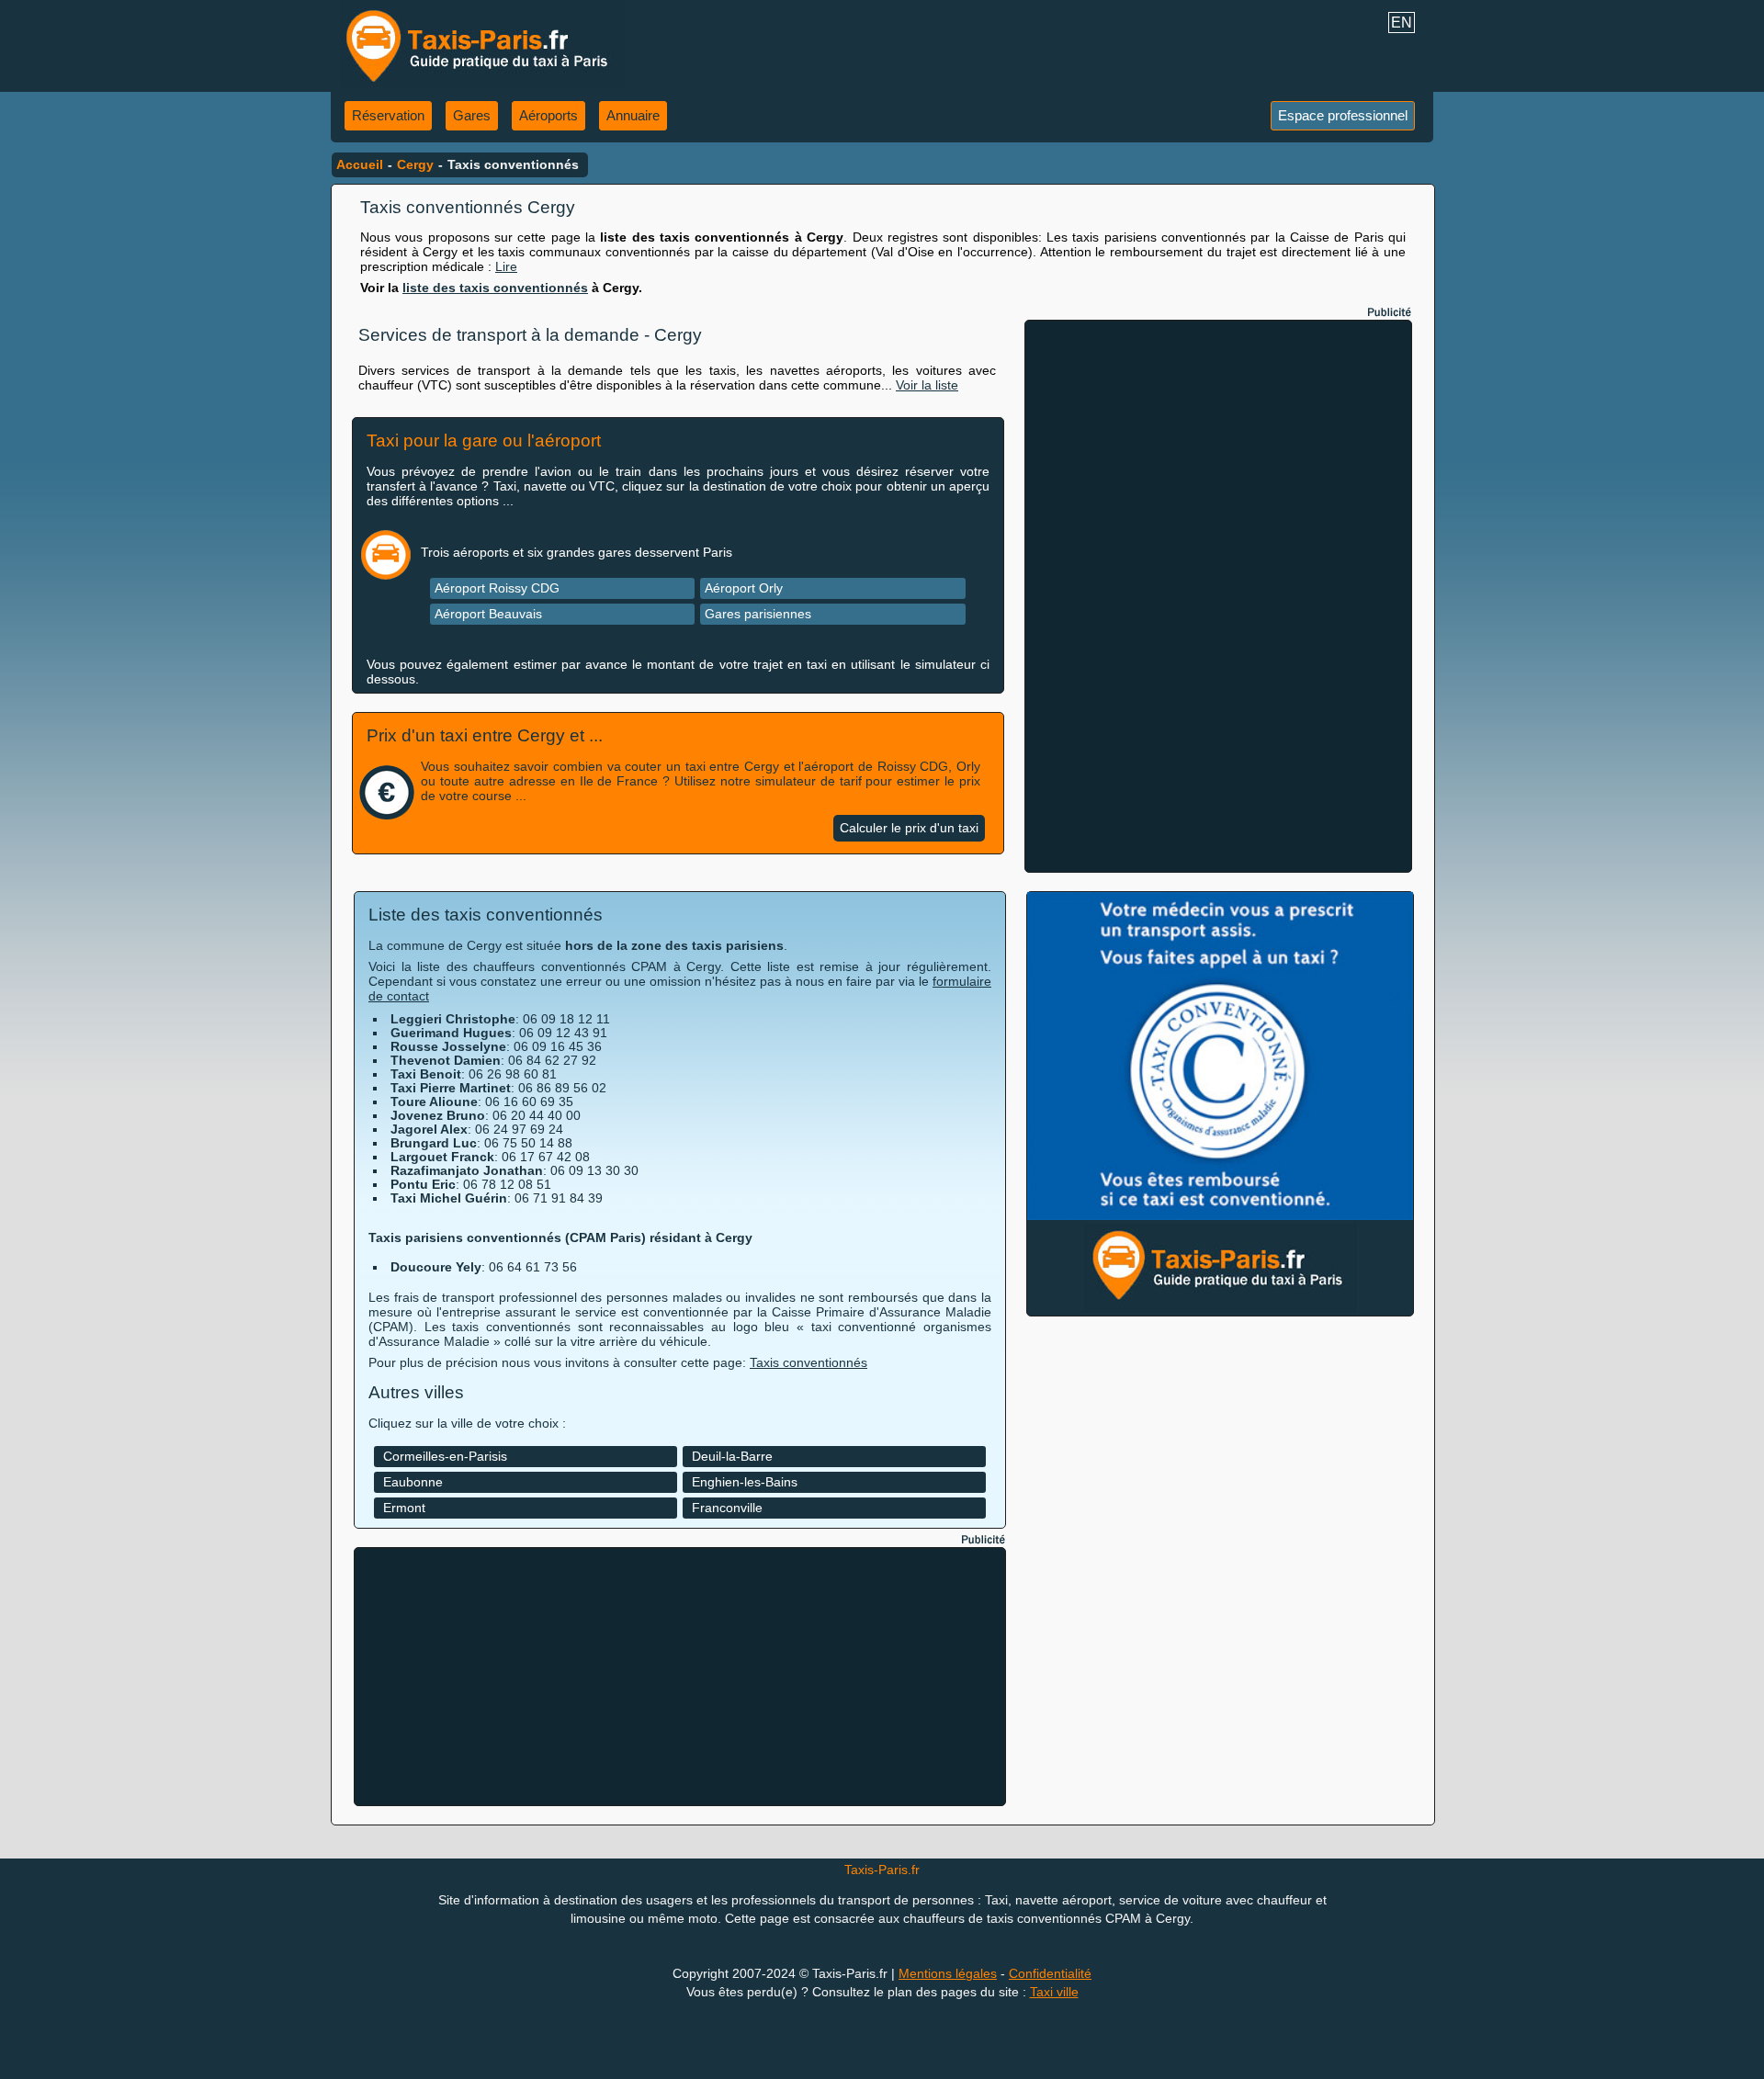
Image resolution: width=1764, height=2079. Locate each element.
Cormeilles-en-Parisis (445, 1456)
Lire (506, 266)
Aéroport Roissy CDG (497, 588)
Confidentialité (1050, 1973)
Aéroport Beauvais (488, 614)
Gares (472, 115)
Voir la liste (927, 385)
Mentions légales (948, 1973)
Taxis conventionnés (808, 1362)
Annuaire (633, 115)
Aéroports (548, 115)
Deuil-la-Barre (732, 1456)
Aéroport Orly (744, 588)
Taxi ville (1054, 1992)
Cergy (415, 164)
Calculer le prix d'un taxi (909, 828)
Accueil (360, 164)
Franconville (727, 1508)
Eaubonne (413, 1482)
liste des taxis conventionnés (495, 288)
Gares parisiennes (758, 614)
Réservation (388, 115)
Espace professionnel (1343, 115)
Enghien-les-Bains (745, 1482)
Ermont (404, 1508)
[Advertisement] (1218, 596)
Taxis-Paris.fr (882, 1870)
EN (1402, 23)
